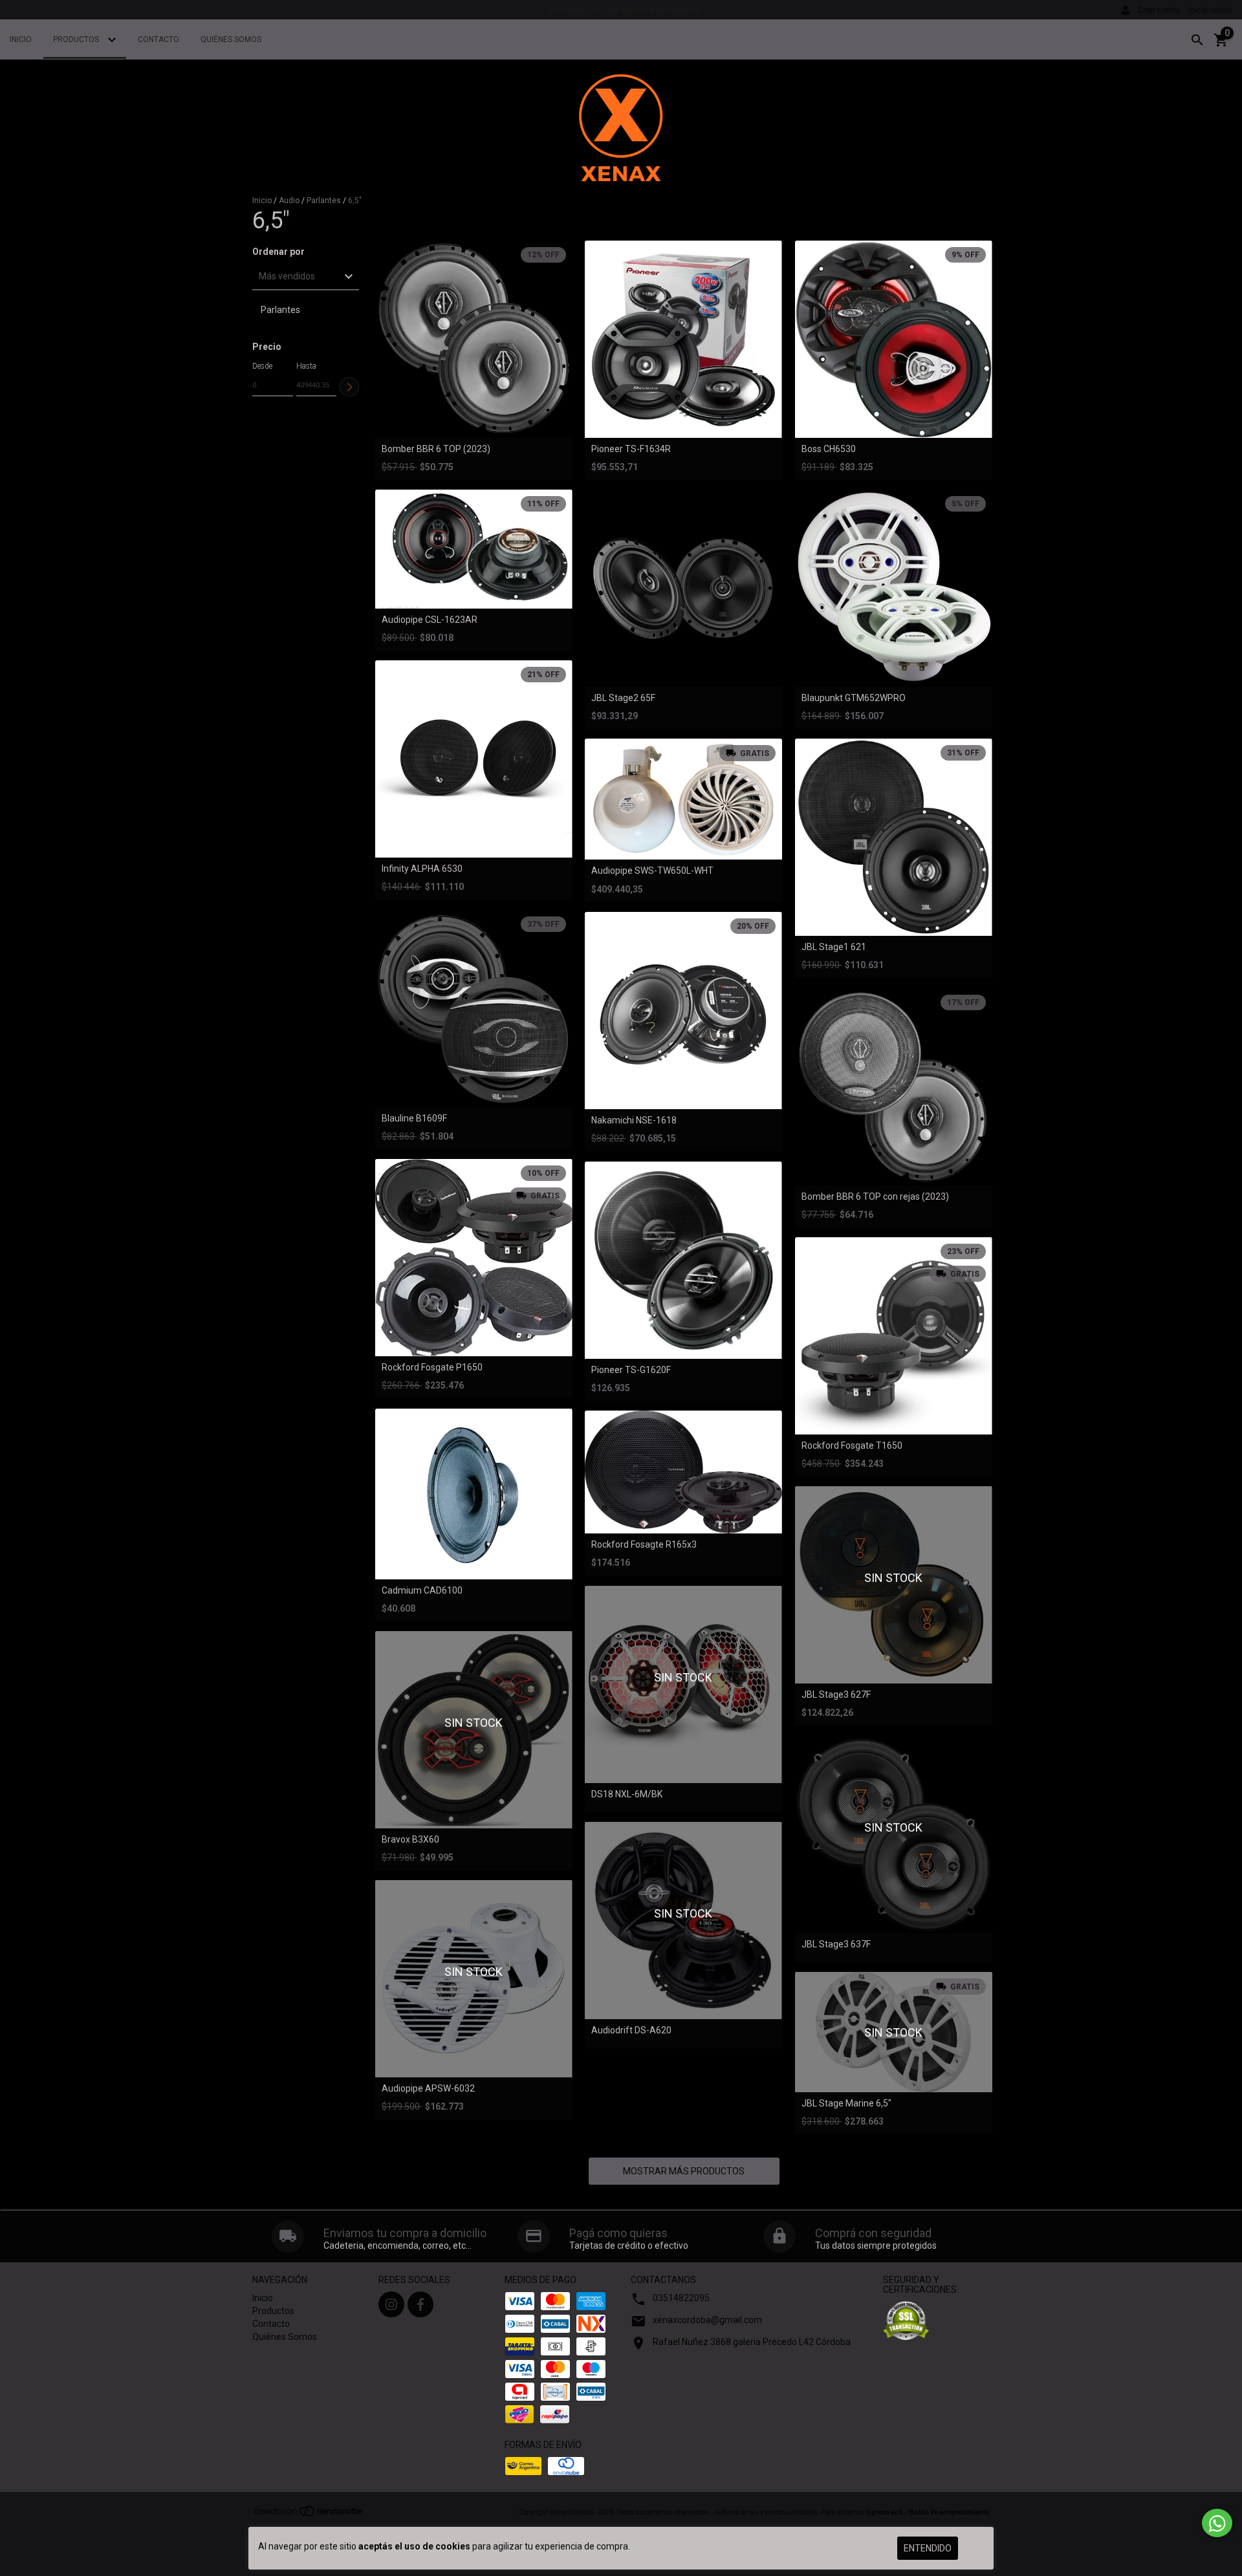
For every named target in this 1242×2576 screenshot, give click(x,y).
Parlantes (325, 200)
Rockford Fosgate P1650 (432, 1368)
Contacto (158, 39)
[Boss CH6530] (894, 339)
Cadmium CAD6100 (422, 1591)
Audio (289, 200)
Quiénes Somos (231, 39)
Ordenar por (278, 252)
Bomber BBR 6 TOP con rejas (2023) (875, 1197)
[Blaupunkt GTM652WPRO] (894, 588)
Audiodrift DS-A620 (631, 2030)
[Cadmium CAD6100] (474, 1494)
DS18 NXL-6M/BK (627, 1794)
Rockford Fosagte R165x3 (644, 1545)
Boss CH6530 (829, 449)
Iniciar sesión (1210, 10)
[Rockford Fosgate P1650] (474, 1258)
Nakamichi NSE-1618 (634, 1120)
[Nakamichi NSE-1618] (683, 1011)
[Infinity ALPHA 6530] (474, 759)
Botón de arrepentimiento (950, 2512)
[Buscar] (1197, 40)
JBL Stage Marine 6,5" (846, 2104)
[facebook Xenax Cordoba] (420, 2304)
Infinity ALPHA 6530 (422, 869)
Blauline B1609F (414, 1119)
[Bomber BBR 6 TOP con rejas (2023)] (894, 1087)
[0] (1221, 45)
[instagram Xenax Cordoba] (391, 2304)
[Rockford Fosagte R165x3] (683, 1472)
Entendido (928, 2548)
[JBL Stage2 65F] (683, 588)
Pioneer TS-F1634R (631, 449)
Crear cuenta (1159, 10)
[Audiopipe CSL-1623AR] (474, 549)
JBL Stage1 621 (834, 947)
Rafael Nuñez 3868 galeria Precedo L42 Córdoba (752, 2342)
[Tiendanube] (309, 2516)
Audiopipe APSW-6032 (428, 2089)
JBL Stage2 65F (623, 698)
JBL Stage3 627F (836, 1695)
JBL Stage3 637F (836, 1944)
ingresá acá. (885, 2512)
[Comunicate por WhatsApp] (1217, 2523)
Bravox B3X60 (410, 1840)
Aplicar (349, 387)
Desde (262, 366)
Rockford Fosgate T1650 (852, 1446)
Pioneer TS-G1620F (631, 1370)
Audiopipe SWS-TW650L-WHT (652, 871)
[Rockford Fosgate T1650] (894, 1336)
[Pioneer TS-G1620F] (683, 1260)
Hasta (306, 366)
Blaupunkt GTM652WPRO (854, 698)
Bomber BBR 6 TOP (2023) (436, 449)
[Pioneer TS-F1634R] (683, 339)
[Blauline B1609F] (474, 1009)
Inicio (21, 39)
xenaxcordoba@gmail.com (707, 2320)
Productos (77, 39)
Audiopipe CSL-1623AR (430, 620)
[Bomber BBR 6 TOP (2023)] (474, 339)
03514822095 (681, 2298)
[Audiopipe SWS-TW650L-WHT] (683, 799)
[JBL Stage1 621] (894, 837)
